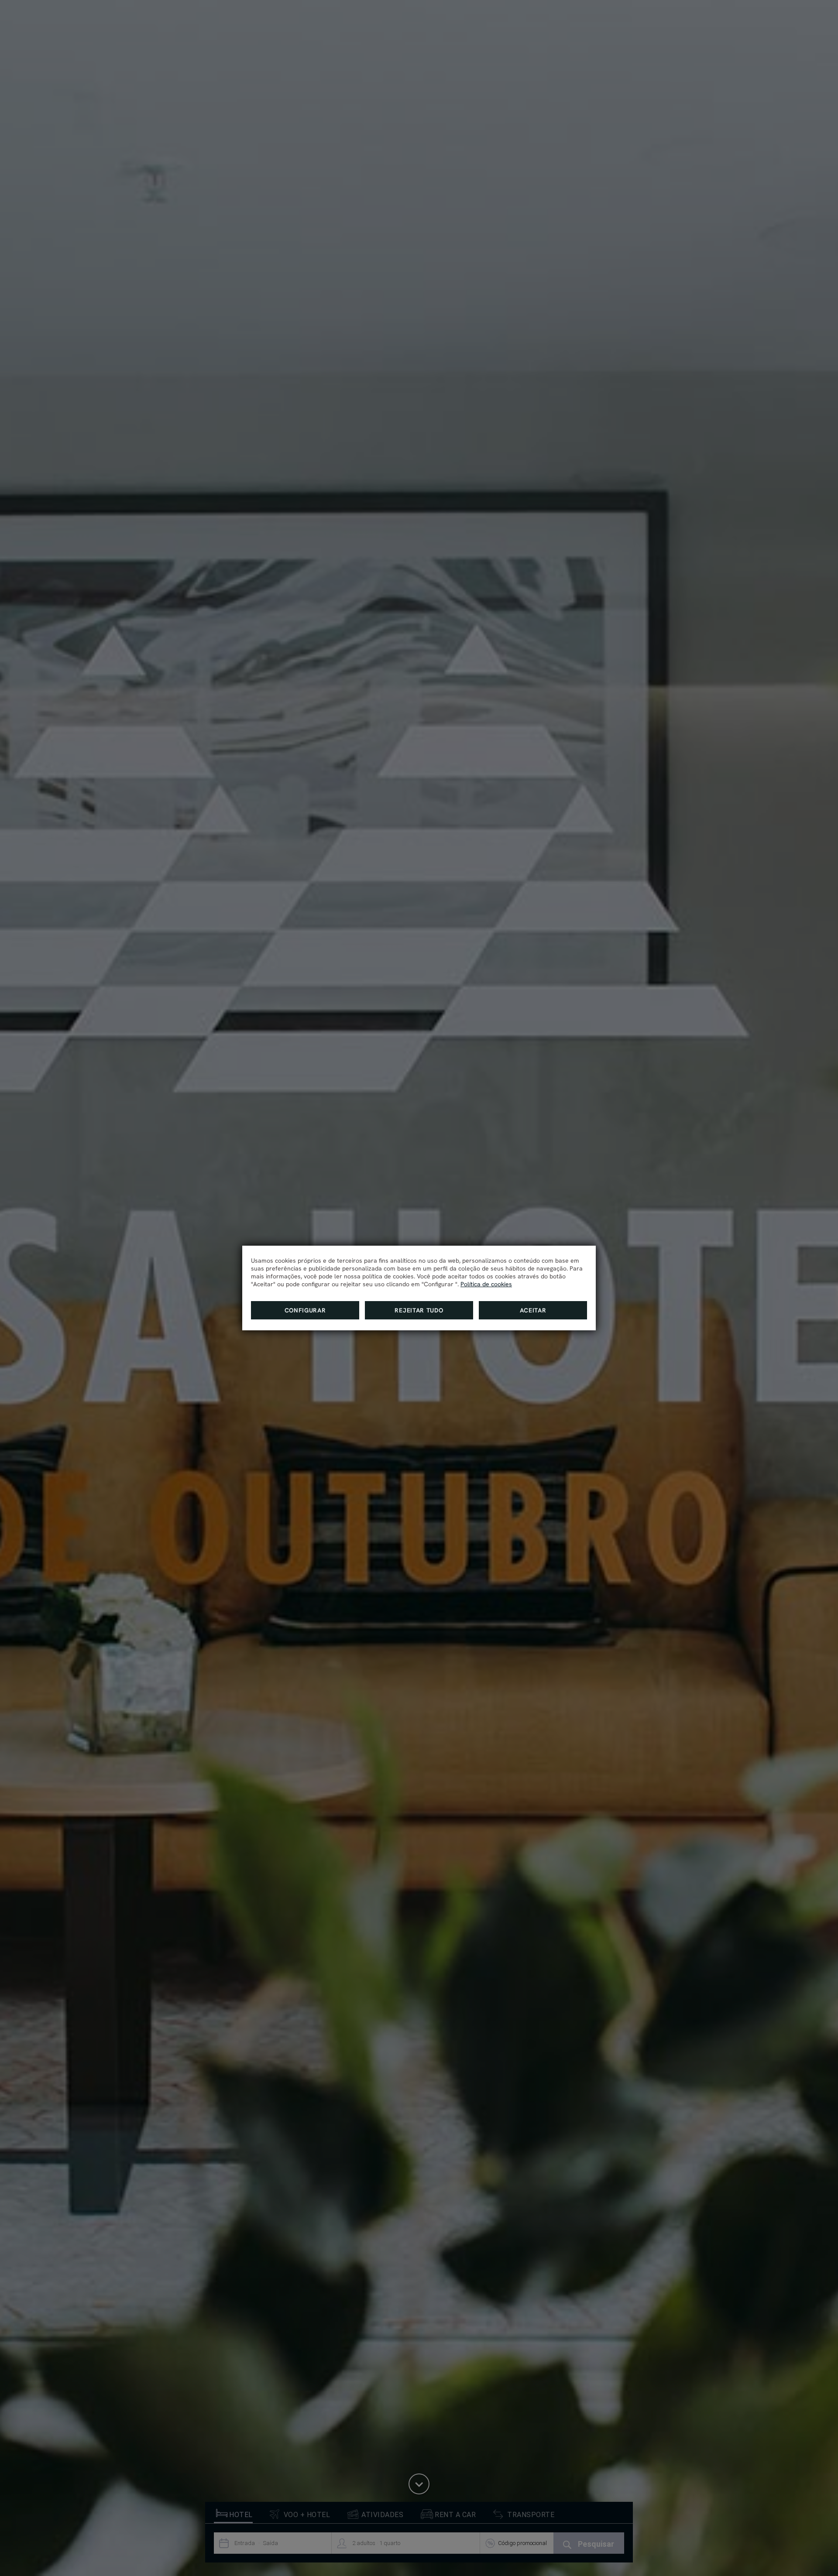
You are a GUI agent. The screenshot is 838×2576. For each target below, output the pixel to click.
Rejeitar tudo (419, 1310)
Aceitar (533, 1310)
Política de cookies (486, 1284)
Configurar (305, 1310)
